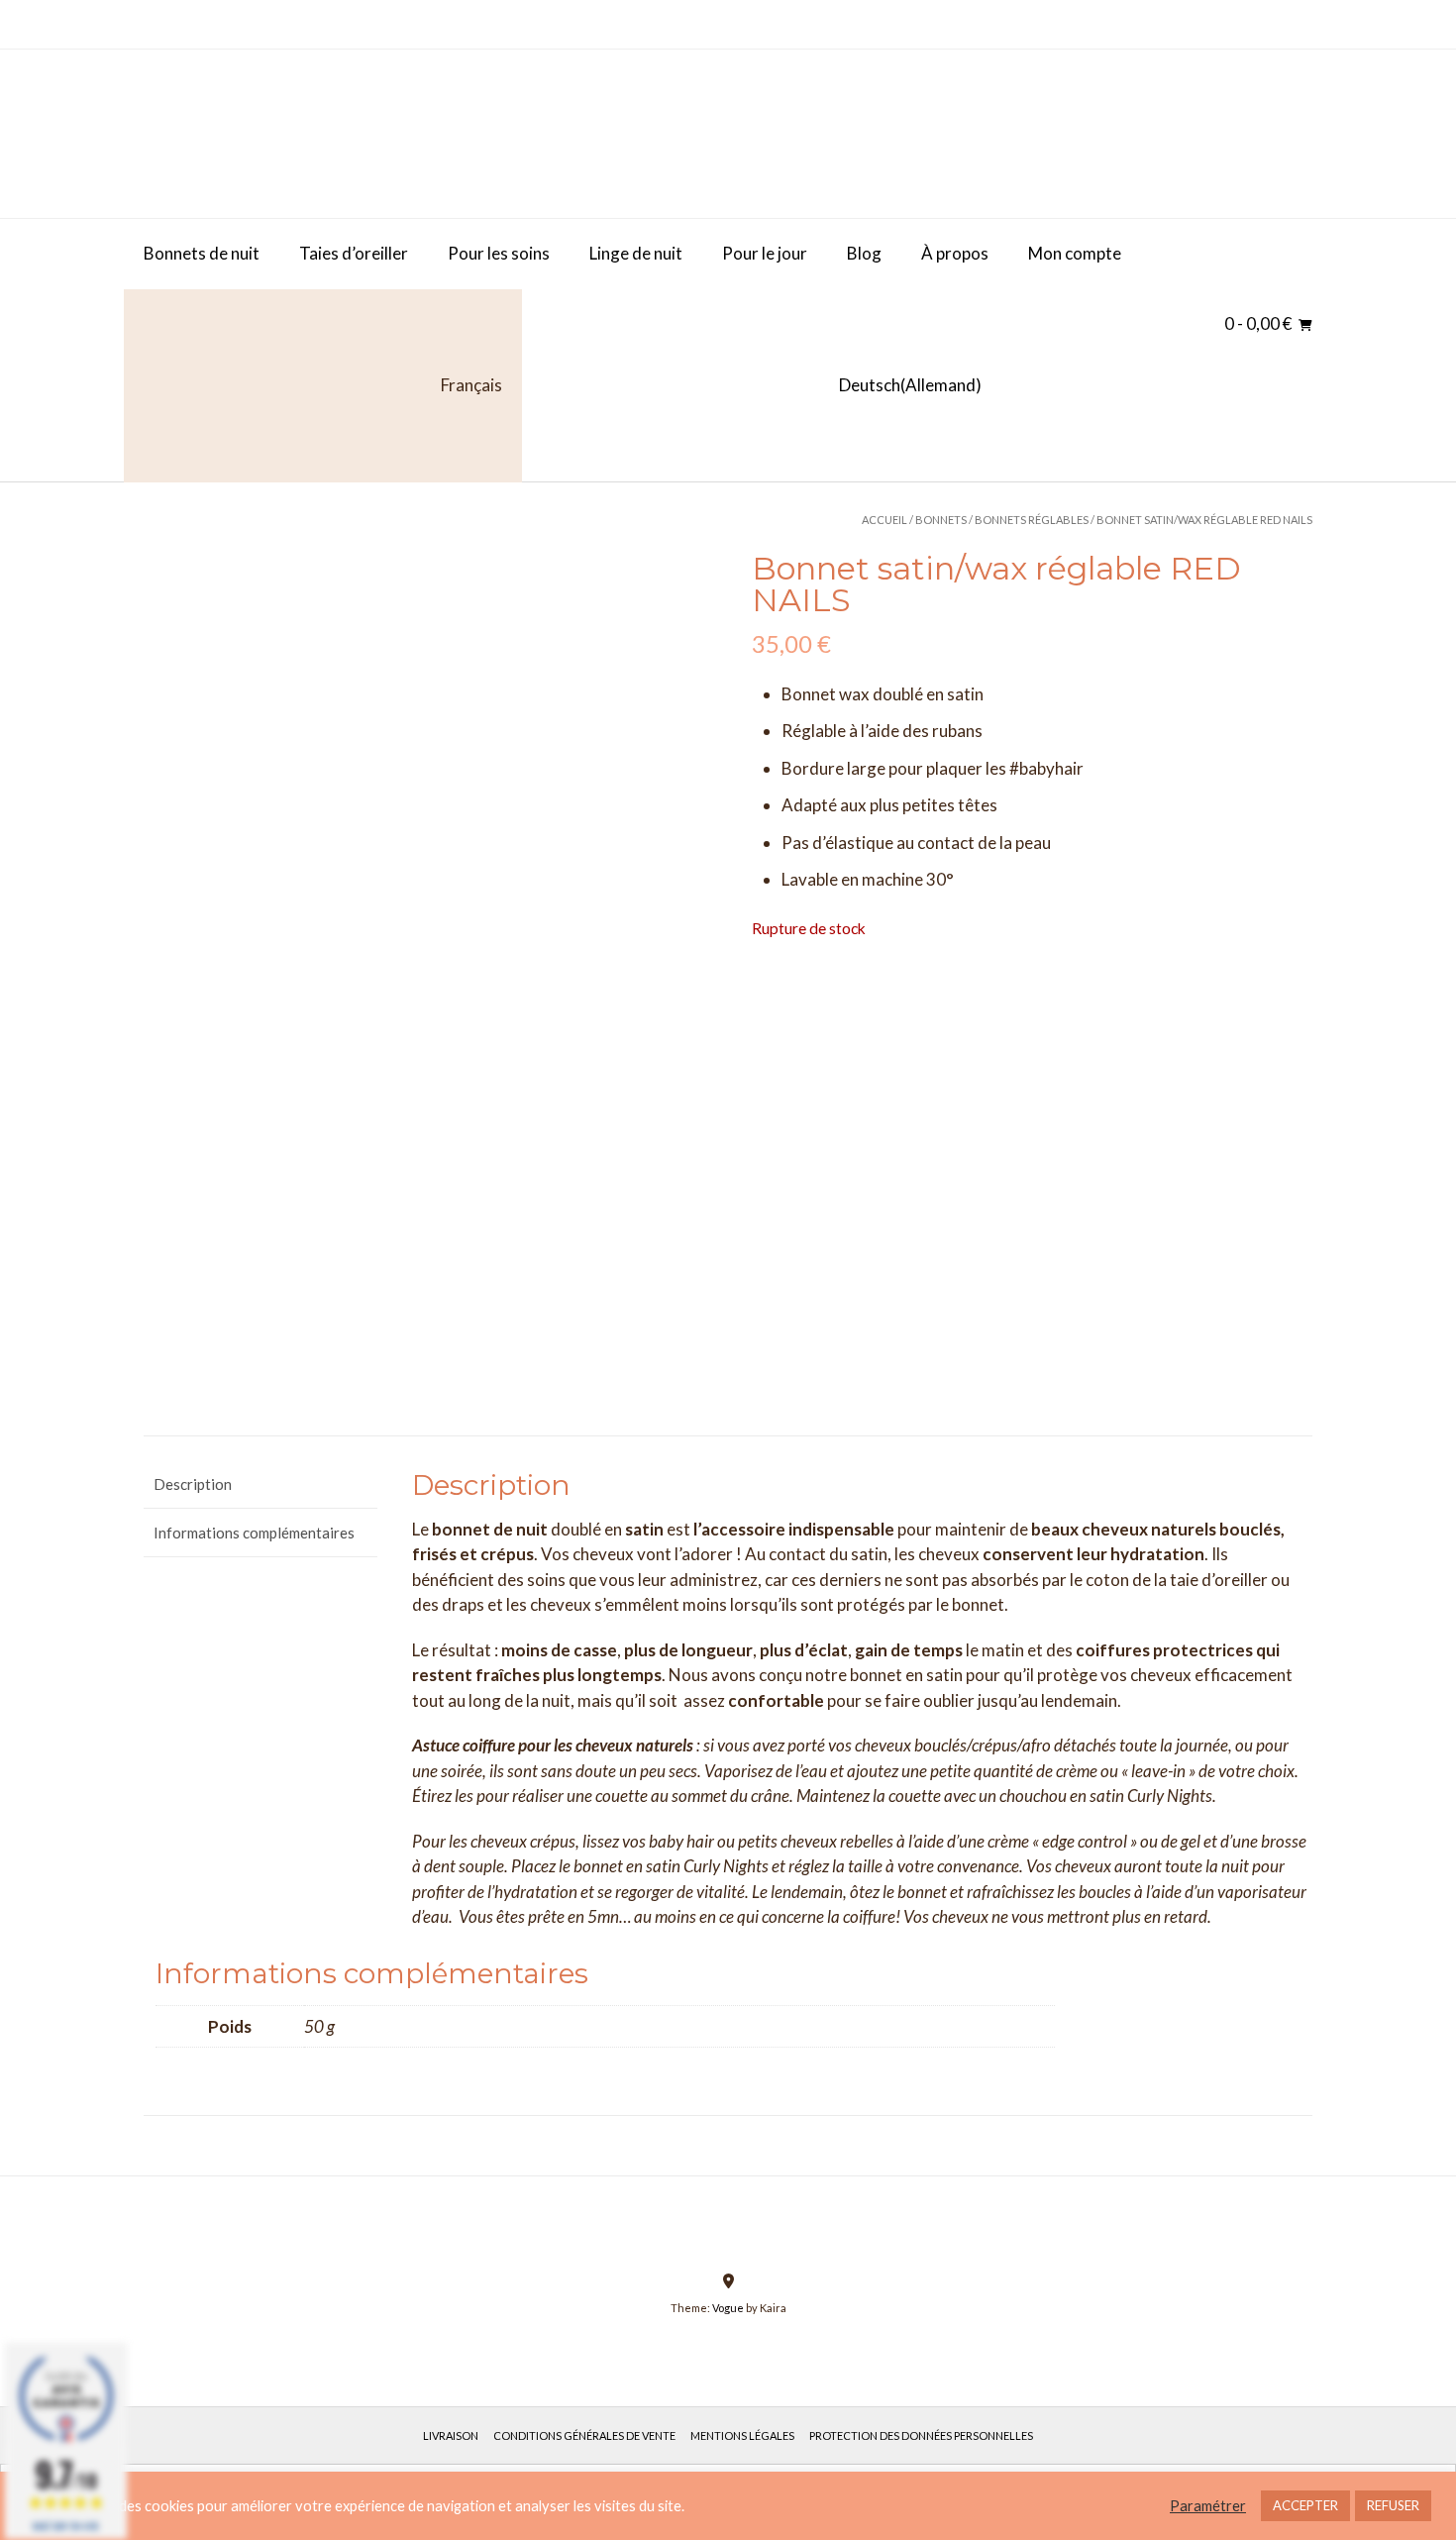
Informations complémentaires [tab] (254, 1533)
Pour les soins (499, 253)
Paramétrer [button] (1208, 2506)
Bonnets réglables (1032, 520)
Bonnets (941, 520)
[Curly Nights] (292, 134)
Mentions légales (742, 2435)
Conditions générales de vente (584, 2435)
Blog (864, 253)
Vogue (728, 2308)
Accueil (884, 520)
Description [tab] (193, 1484)
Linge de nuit (636, 253)
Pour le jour (765, 253)
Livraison (451, 2435)
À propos (955, 253)
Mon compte (1075, 253)
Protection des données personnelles (921, 2435)
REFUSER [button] (1393, 2505)
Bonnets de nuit (202, 253)
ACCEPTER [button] (1305, 2505)
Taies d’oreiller (354, 253)
